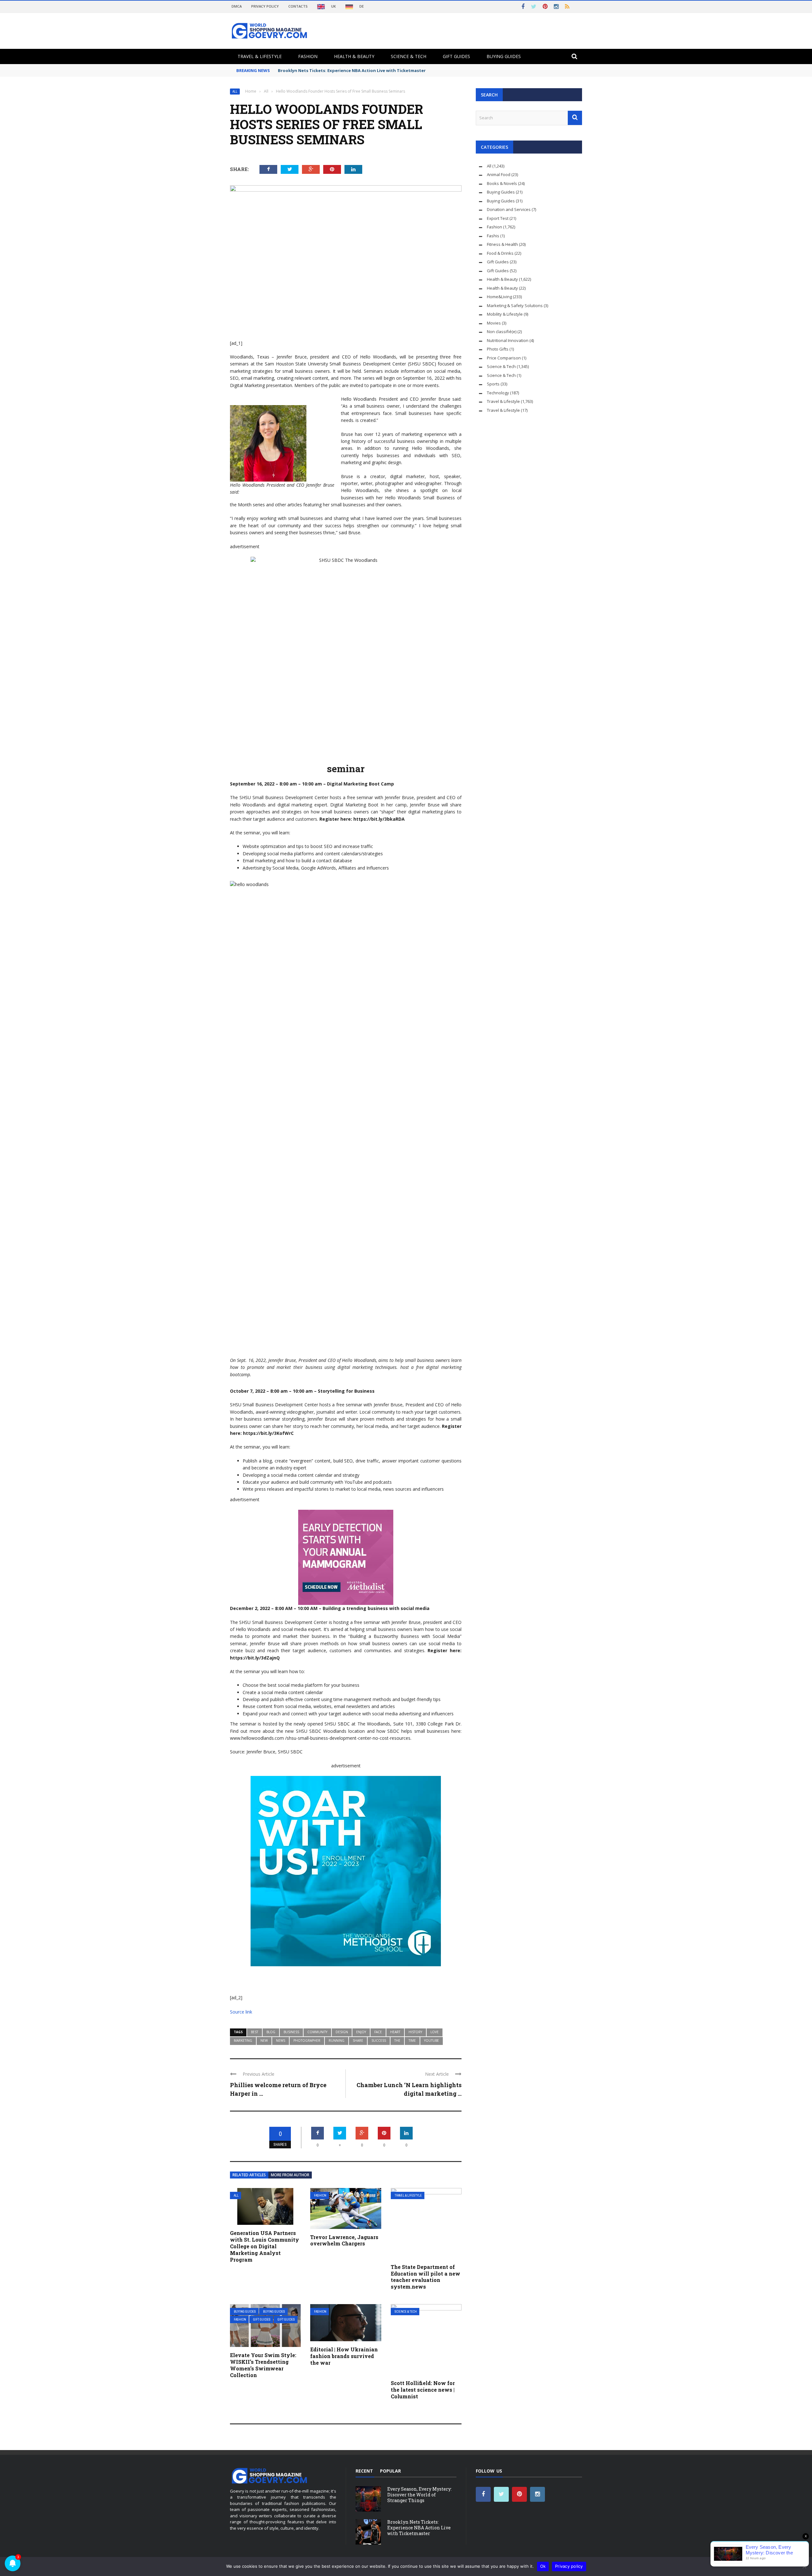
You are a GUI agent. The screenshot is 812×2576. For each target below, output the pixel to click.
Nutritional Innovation (508, 340)
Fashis (493, 236)
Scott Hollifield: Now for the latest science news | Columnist (423, 2390)
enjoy (361, 2032)
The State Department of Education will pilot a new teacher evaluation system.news (426, 2277)
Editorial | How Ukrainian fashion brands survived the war (344, 2356)
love (435, 2032)
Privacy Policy (265, 6)
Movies (494, 323)
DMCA (237, 6)
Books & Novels (502, 183)
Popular (390, 2471)
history (415, 2032)
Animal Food (499, 174)
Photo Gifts (498, 349)
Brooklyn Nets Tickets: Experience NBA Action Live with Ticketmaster (352, 70)
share (358, 2040)
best (255, 2032)
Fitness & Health (502, 244)
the (397, 2040)
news (281, 2040)
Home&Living (499, 297)
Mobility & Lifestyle (505, 314)
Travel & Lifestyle (260, 56)
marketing (243, 2040)
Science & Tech (409, 56)
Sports (493, 384)
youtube (432, 2040)
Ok (543, 2566)
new (264, 2040)
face (378, 2032)
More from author (290, 2175)
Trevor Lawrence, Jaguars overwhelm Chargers (344, 2240)
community (317, 2032)
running (337, 2040)
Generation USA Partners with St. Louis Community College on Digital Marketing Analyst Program (265, 2246)
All (235, 92)
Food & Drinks (500, 253)
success (379, 2040)
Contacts (298, 6)
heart (395, 2032)
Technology (498, 393)
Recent (364, 2471)
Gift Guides (456, 56)
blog (271, 2032)
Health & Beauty (354, 56)
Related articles (249, 2175)
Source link (241, 2012)
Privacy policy (569, 2566)
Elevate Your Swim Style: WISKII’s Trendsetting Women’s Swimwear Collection (263, 2365)
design (342, 2032)
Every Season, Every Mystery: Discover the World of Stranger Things (419, 2495)
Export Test (498, 218)
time (412, 2040)
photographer (307, 2040)
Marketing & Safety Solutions (515, 306)
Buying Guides (504, 56)
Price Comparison (504, 358)
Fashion (308, 56)
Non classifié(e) (502, 332)
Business (291, 2032)
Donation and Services (509, 209)
